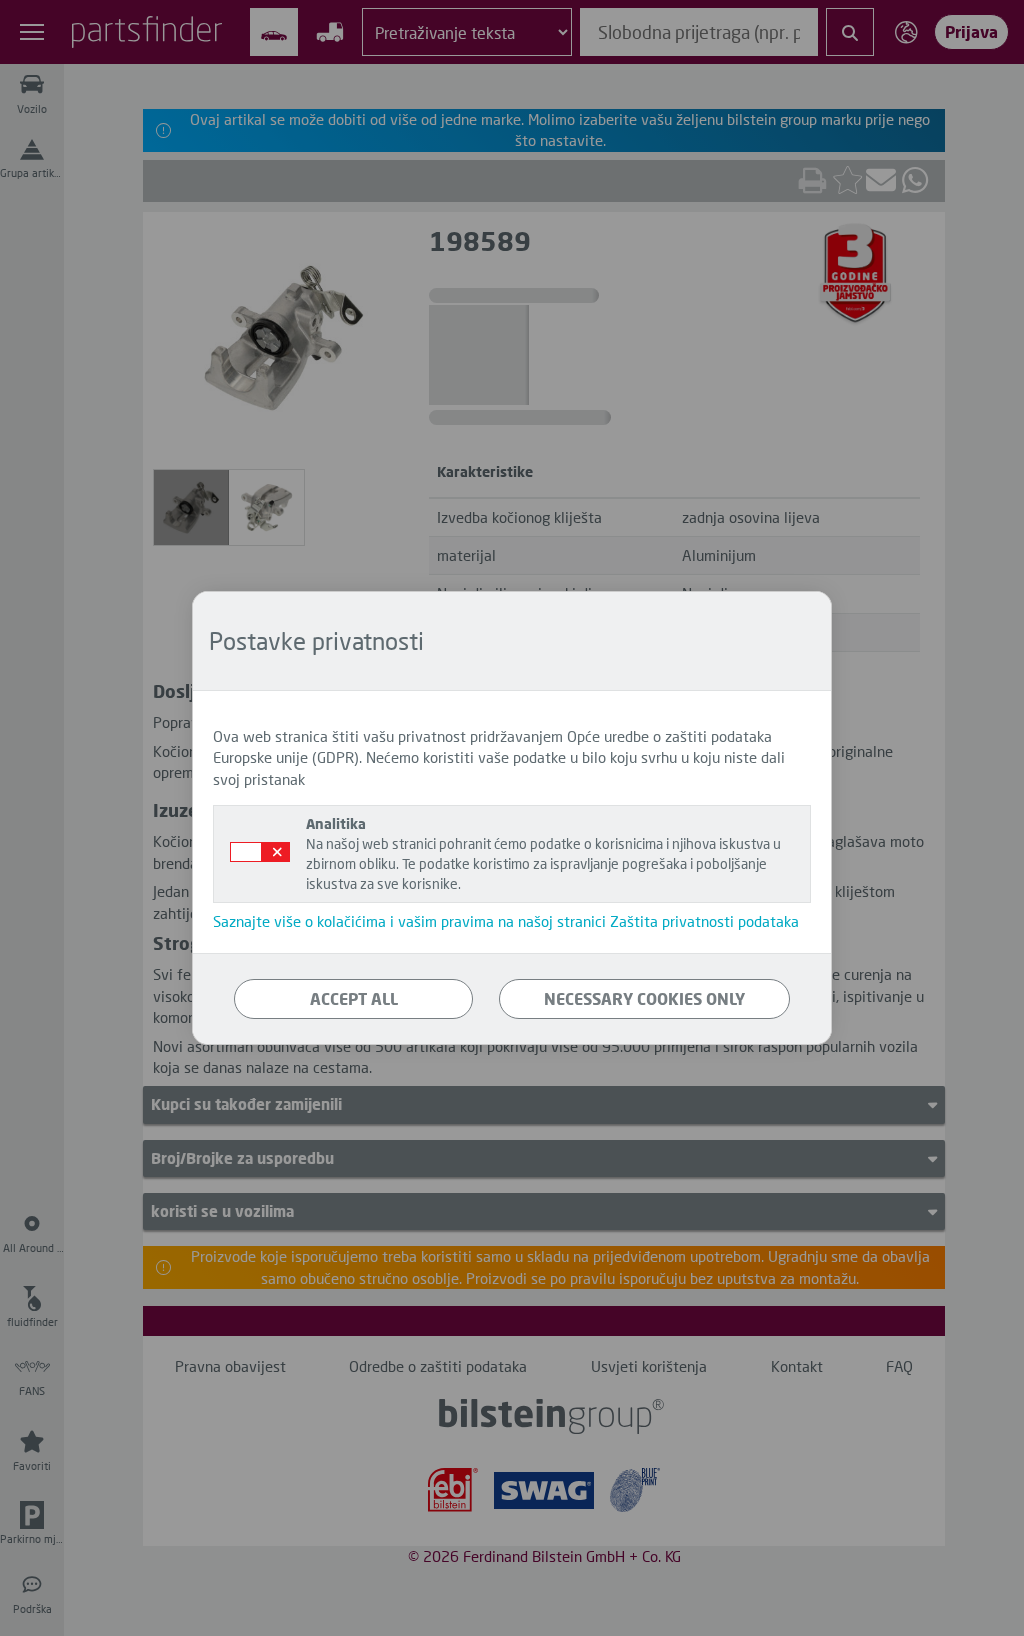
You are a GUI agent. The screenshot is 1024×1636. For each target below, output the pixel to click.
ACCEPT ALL (354, 998)
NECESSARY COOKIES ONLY (644, 998)
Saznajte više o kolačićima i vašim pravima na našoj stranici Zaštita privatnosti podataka (506, 921)
